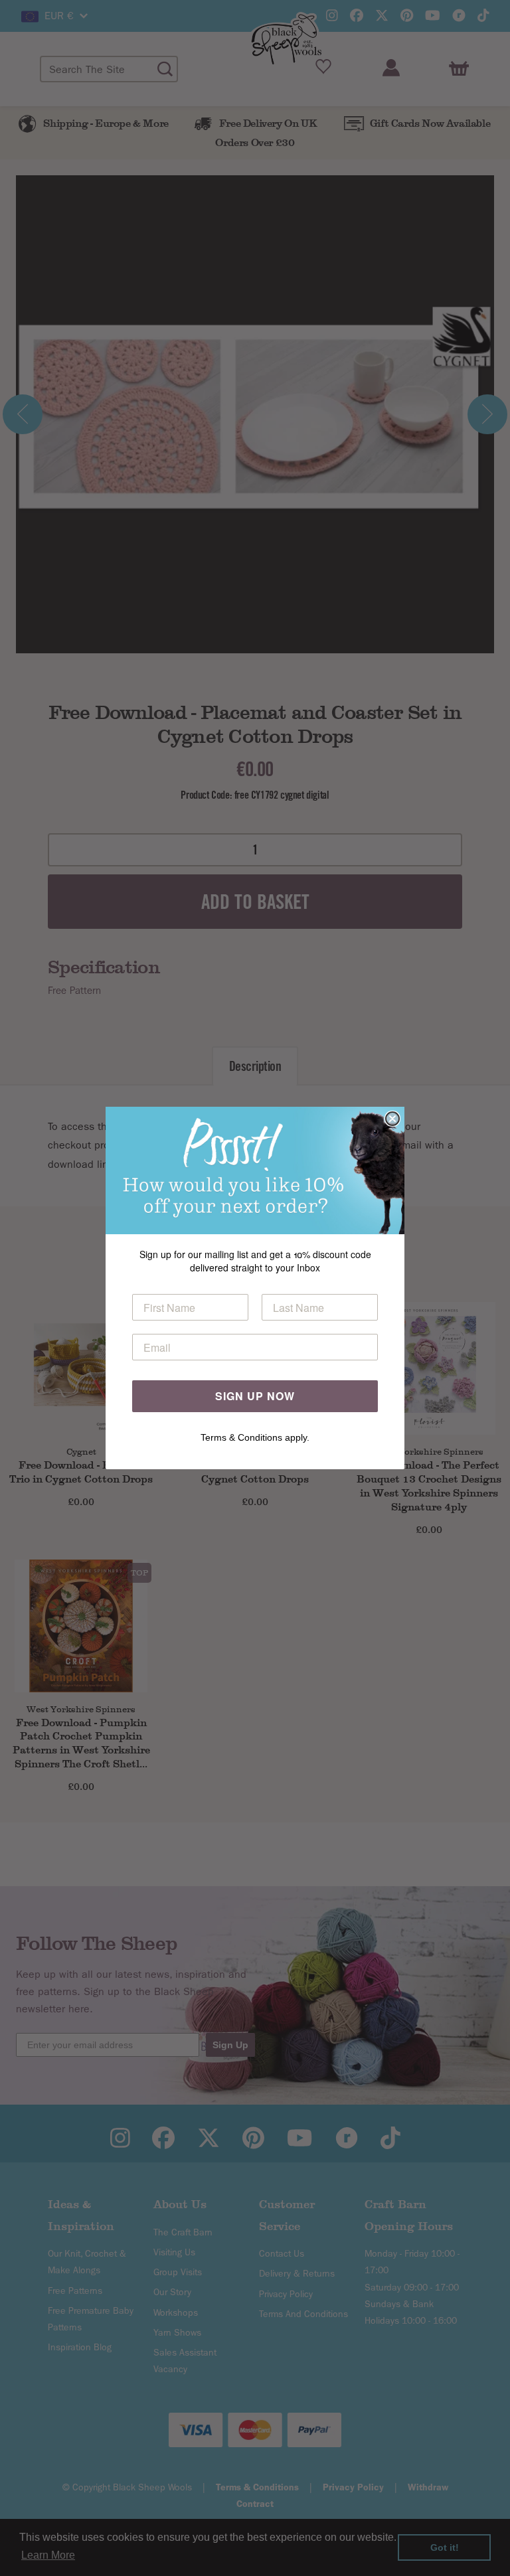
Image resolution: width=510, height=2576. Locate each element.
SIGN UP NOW (255, 1396)
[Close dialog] (392, 1119)
